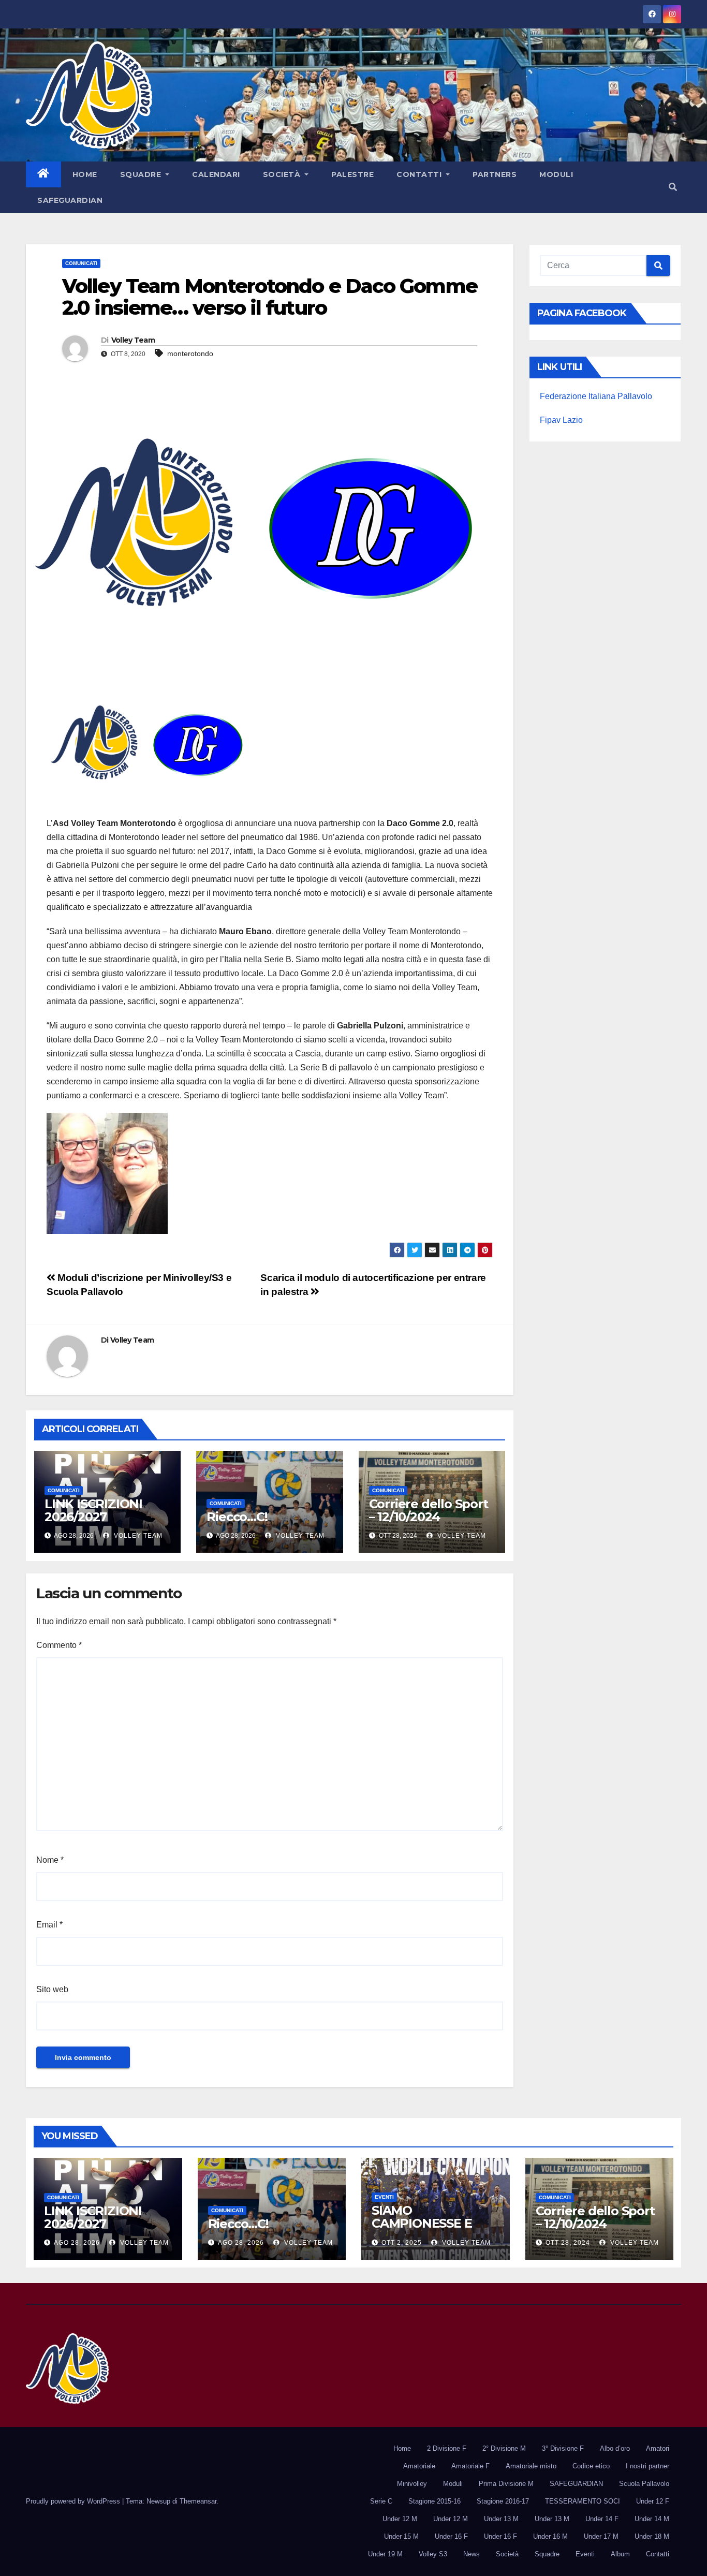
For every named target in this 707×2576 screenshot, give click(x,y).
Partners (495, 174)
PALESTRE (352, 174)
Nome (50, 1860)
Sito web (52, 1989)
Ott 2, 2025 (402, 2243)
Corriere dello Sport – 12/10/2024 (429, 1510)
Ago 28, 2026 (77, 2243)
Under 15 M (401, 2536)
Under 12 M (400, 2519)
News (472, 2554)
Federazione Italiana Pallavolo (596, 396)
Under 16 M (550, 2536)
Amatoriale (419, 2466)
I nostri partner (647, 2466)
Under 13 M (501, 2519)
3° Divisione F (563, 2448)
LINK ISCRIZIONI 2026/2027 (93, 1510)
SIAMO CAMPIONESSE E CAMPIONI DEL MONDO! (422, 2230)
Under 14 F (602, 2519)
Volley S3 (433, 2554)
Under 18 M (652, 2536)
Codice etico (591, 2466)
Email (49, 1925)
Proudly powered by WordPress (74, 2501)
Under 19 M (385, 2554)
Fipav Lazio (561, 420)
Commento (59, 1645)
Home (85, 174)
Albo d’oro (615, 2448)
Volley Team (133, 340)
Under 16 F (451, 2536)
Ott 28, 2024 (568, 2243)
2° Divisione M (504, 2448)
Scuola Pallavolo (644, 2484)
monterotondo (190, 354)
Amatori (658, 2448)
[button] (673, 187)
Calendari (216, 174)
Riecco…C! (237, 1517)
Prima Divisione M (506, 2484)
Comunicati (81, 263)
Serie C (381, 2501)
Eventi (384, 2197)
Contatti (420, 174)
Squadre (142, 174)
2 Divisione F (447, 2448)
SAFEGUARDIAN (70, 200)
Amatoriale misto (531, 2466)
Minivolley (412, 2484)
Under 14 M (652, 2519)
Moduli (556, 174)
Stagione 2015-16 (434, 2501)
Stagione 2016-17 (503, 2501)
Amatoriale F (470, 2466)
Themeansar (198, 2501)
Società (283, 174)
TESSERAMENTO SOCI (583, 2501)
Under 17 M (601, 2536)
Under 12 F (653, 2501)
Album (620, 2554)
